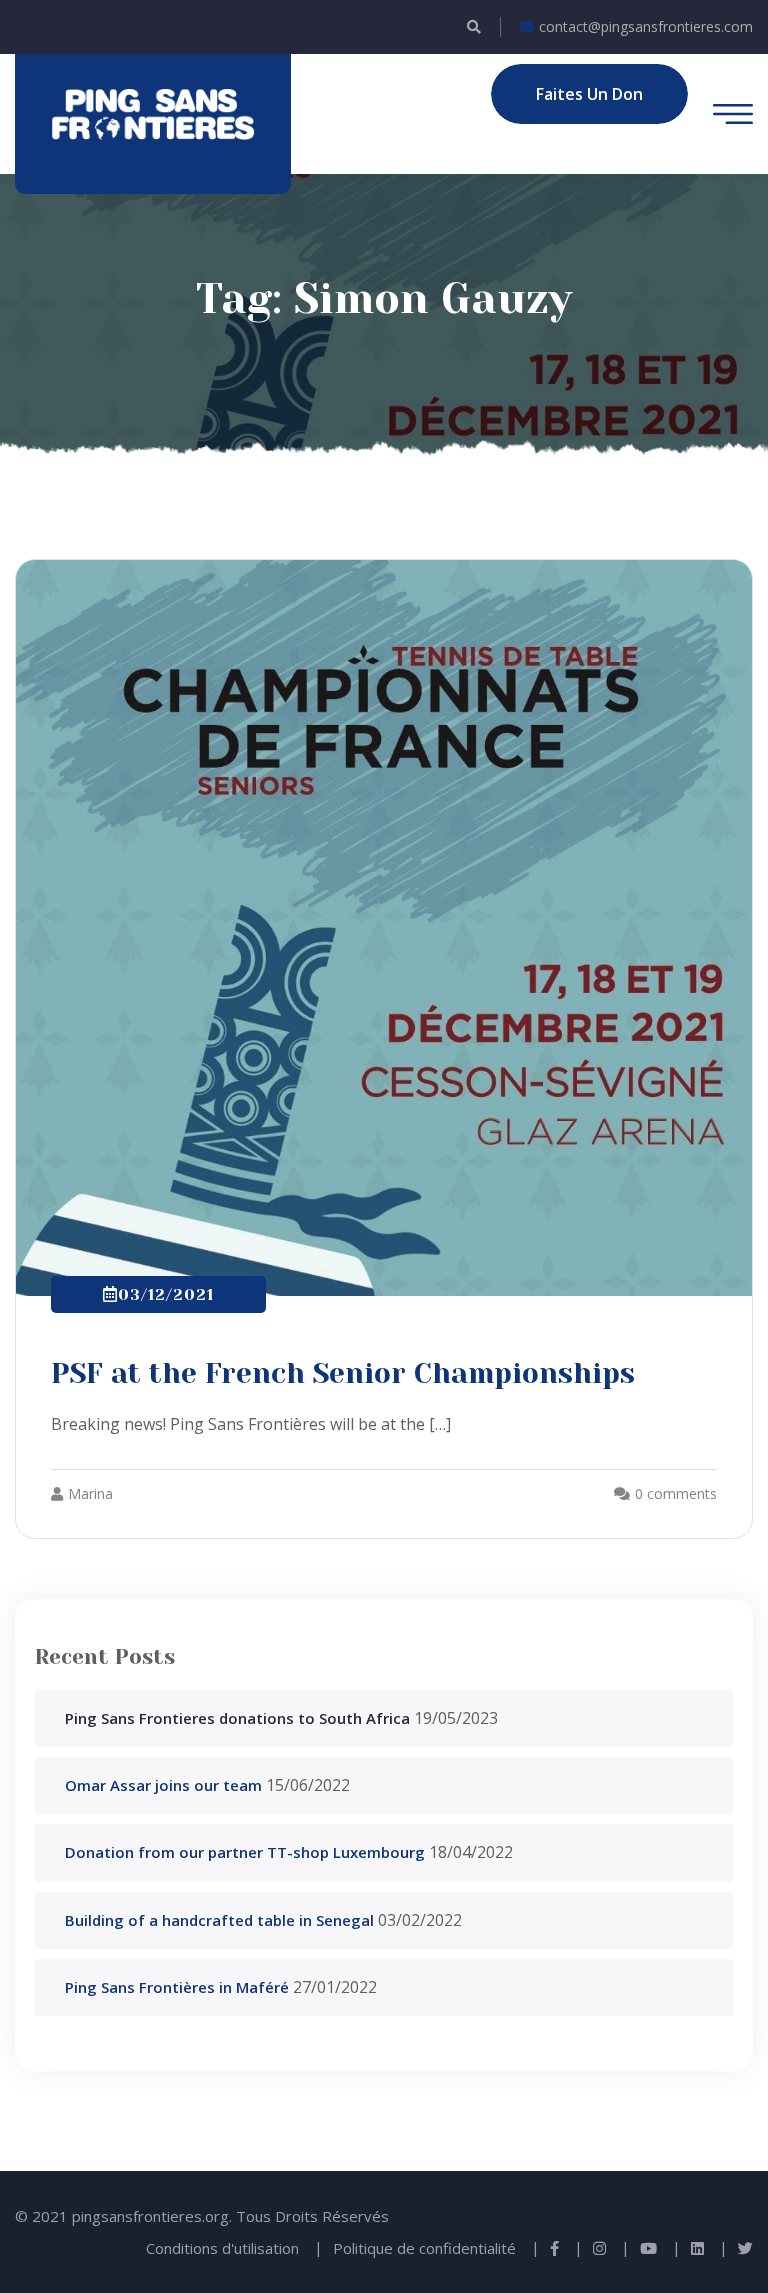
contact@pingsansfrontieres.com (646, 26)
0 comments (676, 1493)
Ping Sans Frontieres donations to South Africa (237, 1718)
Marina (90, 1493)
